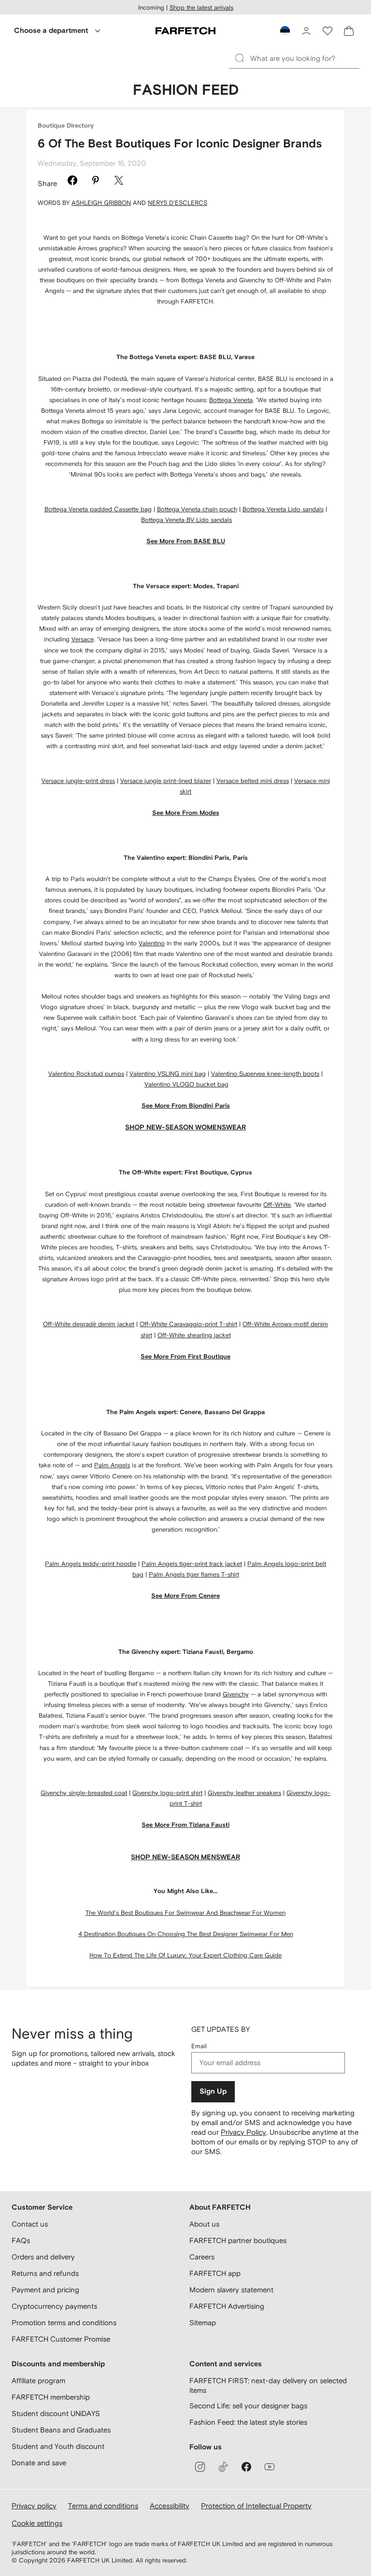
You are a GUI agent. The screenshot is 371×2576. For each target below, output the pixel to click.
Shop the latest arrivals (201, 7)
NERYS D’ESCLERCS (178, 203)
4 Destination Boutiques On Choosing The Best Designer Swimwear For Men (186, 1934)
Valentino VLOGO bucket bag (186, 1084)
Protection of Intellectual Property (256, 2506)
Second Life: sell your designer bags (248, 2406)
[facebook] (246, 2467)
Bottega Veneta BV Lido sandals (186, 520)
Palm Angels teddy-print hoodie (91, 1564)
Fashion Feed (186, 90)
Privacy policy (34, 2506)
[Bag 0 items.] (349, 31)
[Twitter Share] (119, 182)
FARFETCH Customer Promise (61, 2339)
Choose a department (51, 31)
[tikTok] (223, 2467)
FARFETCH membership (51, 2397)
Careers (202, 2257)
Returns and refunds (45, 2273)
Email (199, 2046)
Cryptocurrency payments (54, 2306)
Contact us (30, 2224)
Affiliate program (38, 2381)
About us (204, 2224)
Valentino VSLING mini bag (168, 1074)
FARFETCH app (215, 2273)
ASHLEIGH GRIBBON (101, 203)
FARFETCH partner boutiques (238, 2240)
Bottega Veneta (231, 400)
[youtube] (270, 2467)
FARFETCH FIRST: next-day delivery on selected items (268, 2385)
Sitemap (203, 2323)
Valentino (152, 943)
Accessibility (170, 2506)
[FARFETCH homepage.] (185, 31)
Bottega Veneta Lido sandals (283, 509)
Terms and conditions (103, 2506)
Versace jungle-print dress (78, 781)
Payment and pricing (45, 2290)
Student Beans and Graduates (61, 2430)
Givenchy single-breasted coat (84, 1793)
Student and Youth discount (58, 2446)
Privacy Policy (243, 2132)
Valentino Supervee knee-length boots (265, 1074)
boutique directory (66, 126)
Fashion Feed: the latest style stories (248, 2422)
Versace (83, 639)
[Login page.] (306, 31)
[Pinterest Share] (96, 182)
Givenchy (236, 1694)
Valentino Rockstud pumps (86, 1074)
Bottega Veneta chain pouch (197, 509)
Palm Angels (112, 1465)
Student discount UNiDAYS (56, 2413)
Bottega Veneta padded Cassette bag (98, 509)
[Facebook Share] (72, 182)
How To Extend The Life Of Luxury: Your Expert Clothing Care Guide (185, 1955)
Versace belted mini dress (253, 781)
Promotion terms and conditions (64, 2323)
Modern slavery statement (231, 2290)
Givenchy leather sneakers (244, 1793)
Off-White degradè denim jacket (89, 1324)
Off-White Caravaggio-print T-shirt (188, 1324)
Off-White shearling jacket (194, 1335)
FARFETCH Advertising (227, 2306)
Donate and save (39, 2463)
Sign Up (213, 2091)
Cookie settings (37, 2523)
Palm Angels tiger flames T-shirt (194, 1574)
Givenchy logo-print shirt (167, 1793)
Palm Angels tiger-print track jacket (192, 1564)
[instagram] (200, 2467)
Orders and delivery (43, 2257)
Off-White (277, 1205)
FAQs (21, 2240)
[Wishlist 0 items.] (328, 31)
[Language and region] (285, 31)
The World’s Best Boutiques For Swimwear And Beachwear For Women (185, 1913)
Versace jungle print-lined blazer (166, 781)
